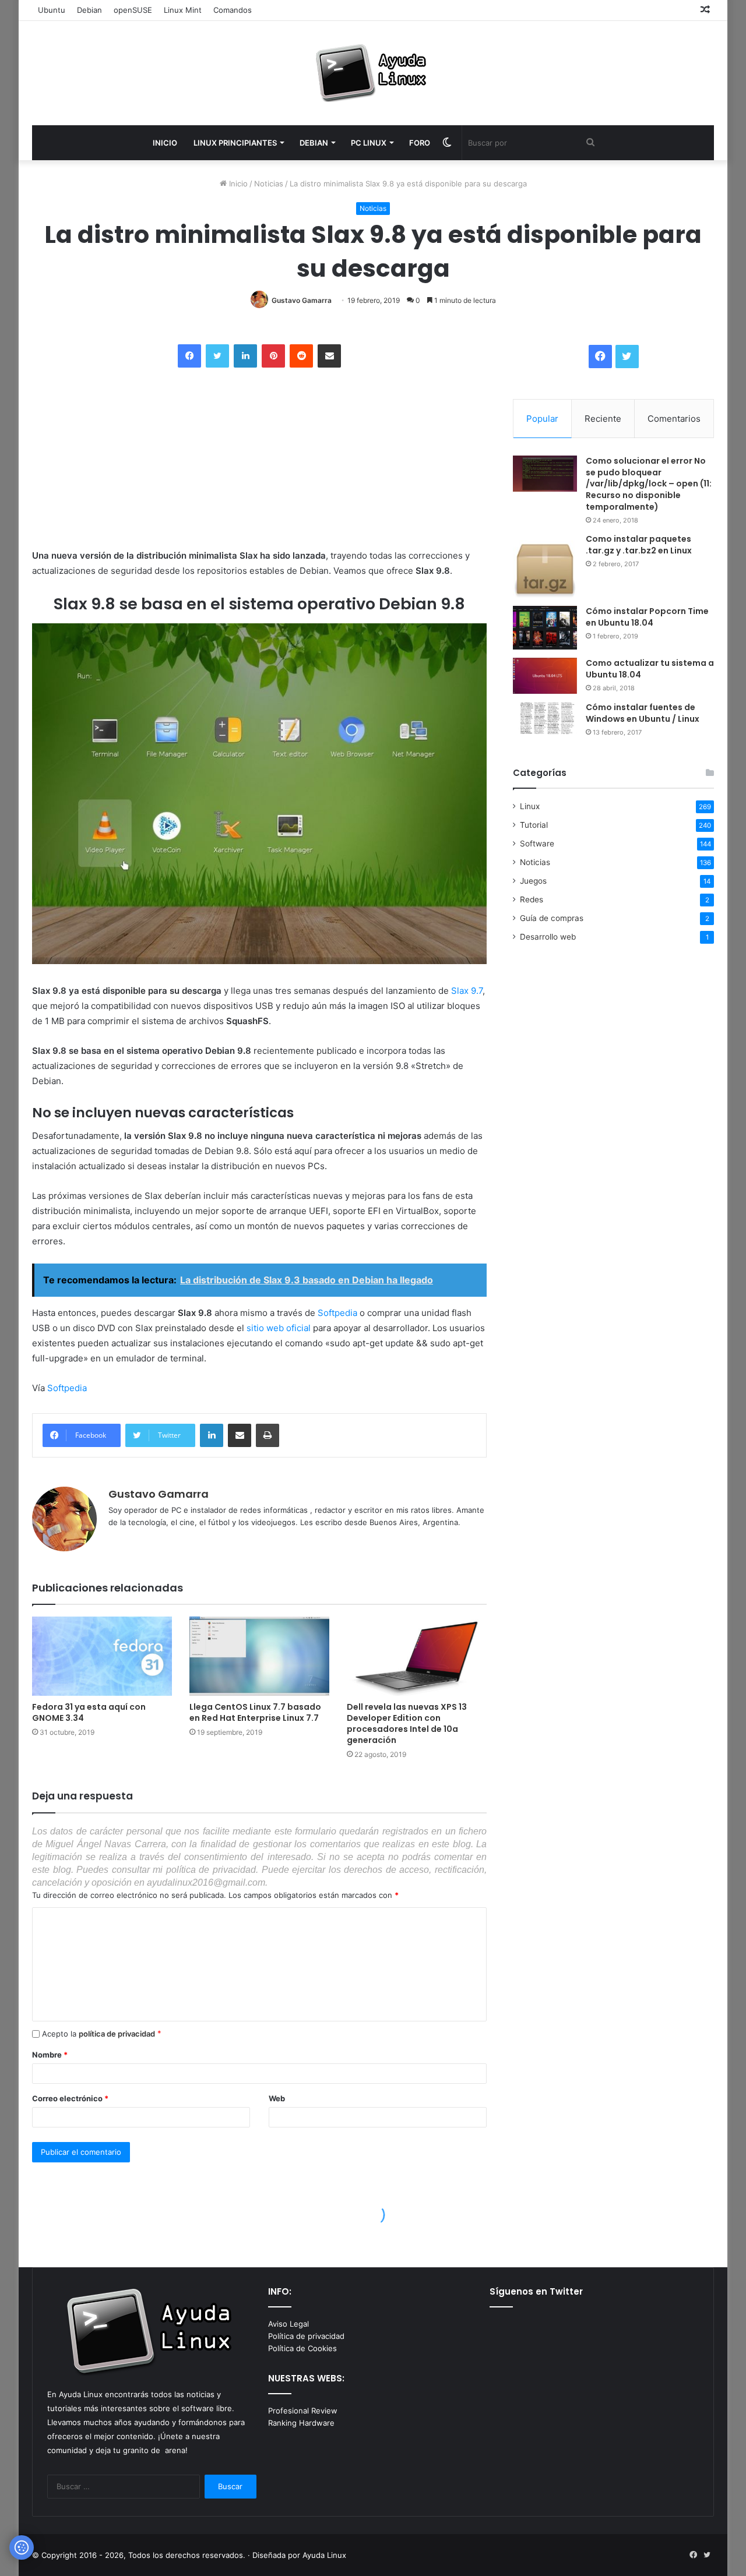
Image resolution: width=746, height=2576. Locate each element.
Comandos (233, 10)
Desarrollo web (548, 937)
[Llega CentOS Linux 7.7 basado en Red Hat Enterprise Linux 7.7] (259, 1656)
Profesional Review (303, 2411)
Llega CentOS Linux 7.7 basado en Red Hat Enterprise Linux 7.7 (255, 1712)
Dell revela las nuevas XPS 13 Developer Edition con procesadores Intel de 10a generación (407, 1723)
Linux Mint (183, 10)
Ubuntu (52, 10)
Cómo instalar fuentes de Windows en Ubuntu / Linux (643, 713)
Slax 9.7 (467, 991)
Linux (530, 806)
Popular (542, 419)
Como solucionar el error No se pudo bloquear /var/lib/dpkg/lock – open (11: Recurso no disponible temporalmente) (649, 484)
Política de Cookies (302, 2348)
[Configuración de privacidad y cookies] (22, 2547)
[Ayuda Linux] (373, 73)
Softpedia (337, 1313)
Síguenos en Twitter (536, 2291)
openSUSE (133, 10)
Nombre (50, 2055)
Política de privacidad (306, 2336)
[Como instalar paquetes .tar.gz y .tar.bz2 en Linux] (545, 566)
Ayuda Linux (324, 2555)
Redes (532, 899)
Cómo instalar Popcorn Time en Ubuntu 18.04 (647, 617)
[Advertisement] (119, 459)
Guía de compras (552, 918)
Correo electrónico (70, 2098)
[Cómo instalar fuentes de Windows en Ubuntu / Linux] (545, 718)
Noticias (269, 184)
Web (277, 2098)
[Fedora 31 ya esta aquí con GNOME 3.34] (102, 1656)
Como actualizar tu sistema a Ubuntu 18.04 (650, 669)
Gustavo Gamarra (302, 300)
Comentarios (674, 419)
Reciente (603, 419)
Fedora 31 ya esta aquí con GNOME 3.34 (89, 1712)
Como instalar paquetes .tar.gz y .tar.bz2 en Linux (639, 545)
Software (537, 844)
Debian (89, 10)
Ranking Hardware (301, 2423)
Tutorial (534, 825)
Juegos (533, 881)
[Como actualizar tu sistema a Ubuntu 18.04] (545, 676)
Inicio (237, 184)
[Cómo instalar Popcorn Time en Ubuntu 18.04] (545, 628)
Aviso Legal (288, 2324)
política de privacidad (117, 2034)
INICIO (165, 143)
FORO (420, 143)
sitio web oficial (279, 1328)
